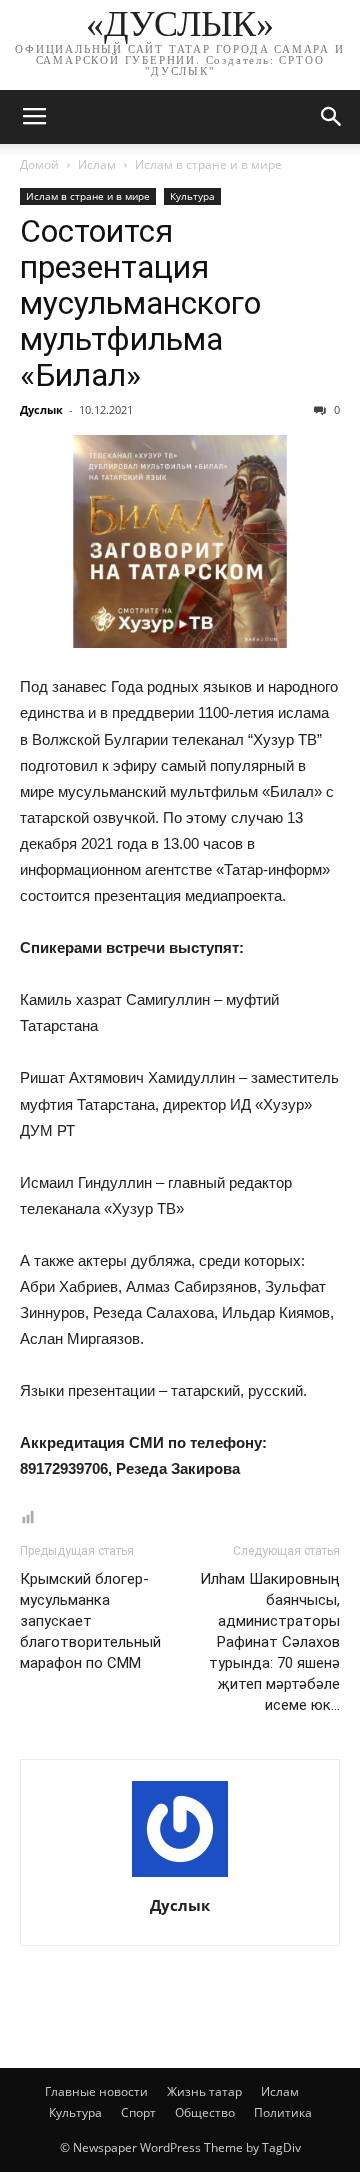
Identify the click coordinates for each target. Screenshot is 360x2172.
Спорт (138, 2112)
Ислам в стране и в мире (208, 164)
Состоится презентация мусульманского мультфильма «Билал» (140, 303)
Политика (283, 2112)
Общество (205, 2112)
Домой (39, 164)
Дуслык (41, 409)
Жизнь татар (204, 2091)
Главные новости (96, 2091)
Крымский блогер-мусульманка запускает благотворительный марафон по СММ (90, 1621)
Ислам (97, 164)
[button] (332, 117)
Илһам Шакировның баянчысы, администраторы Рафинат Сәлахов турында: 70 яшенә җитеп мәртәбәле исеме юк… (270, 1642)
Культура (192, 196)
